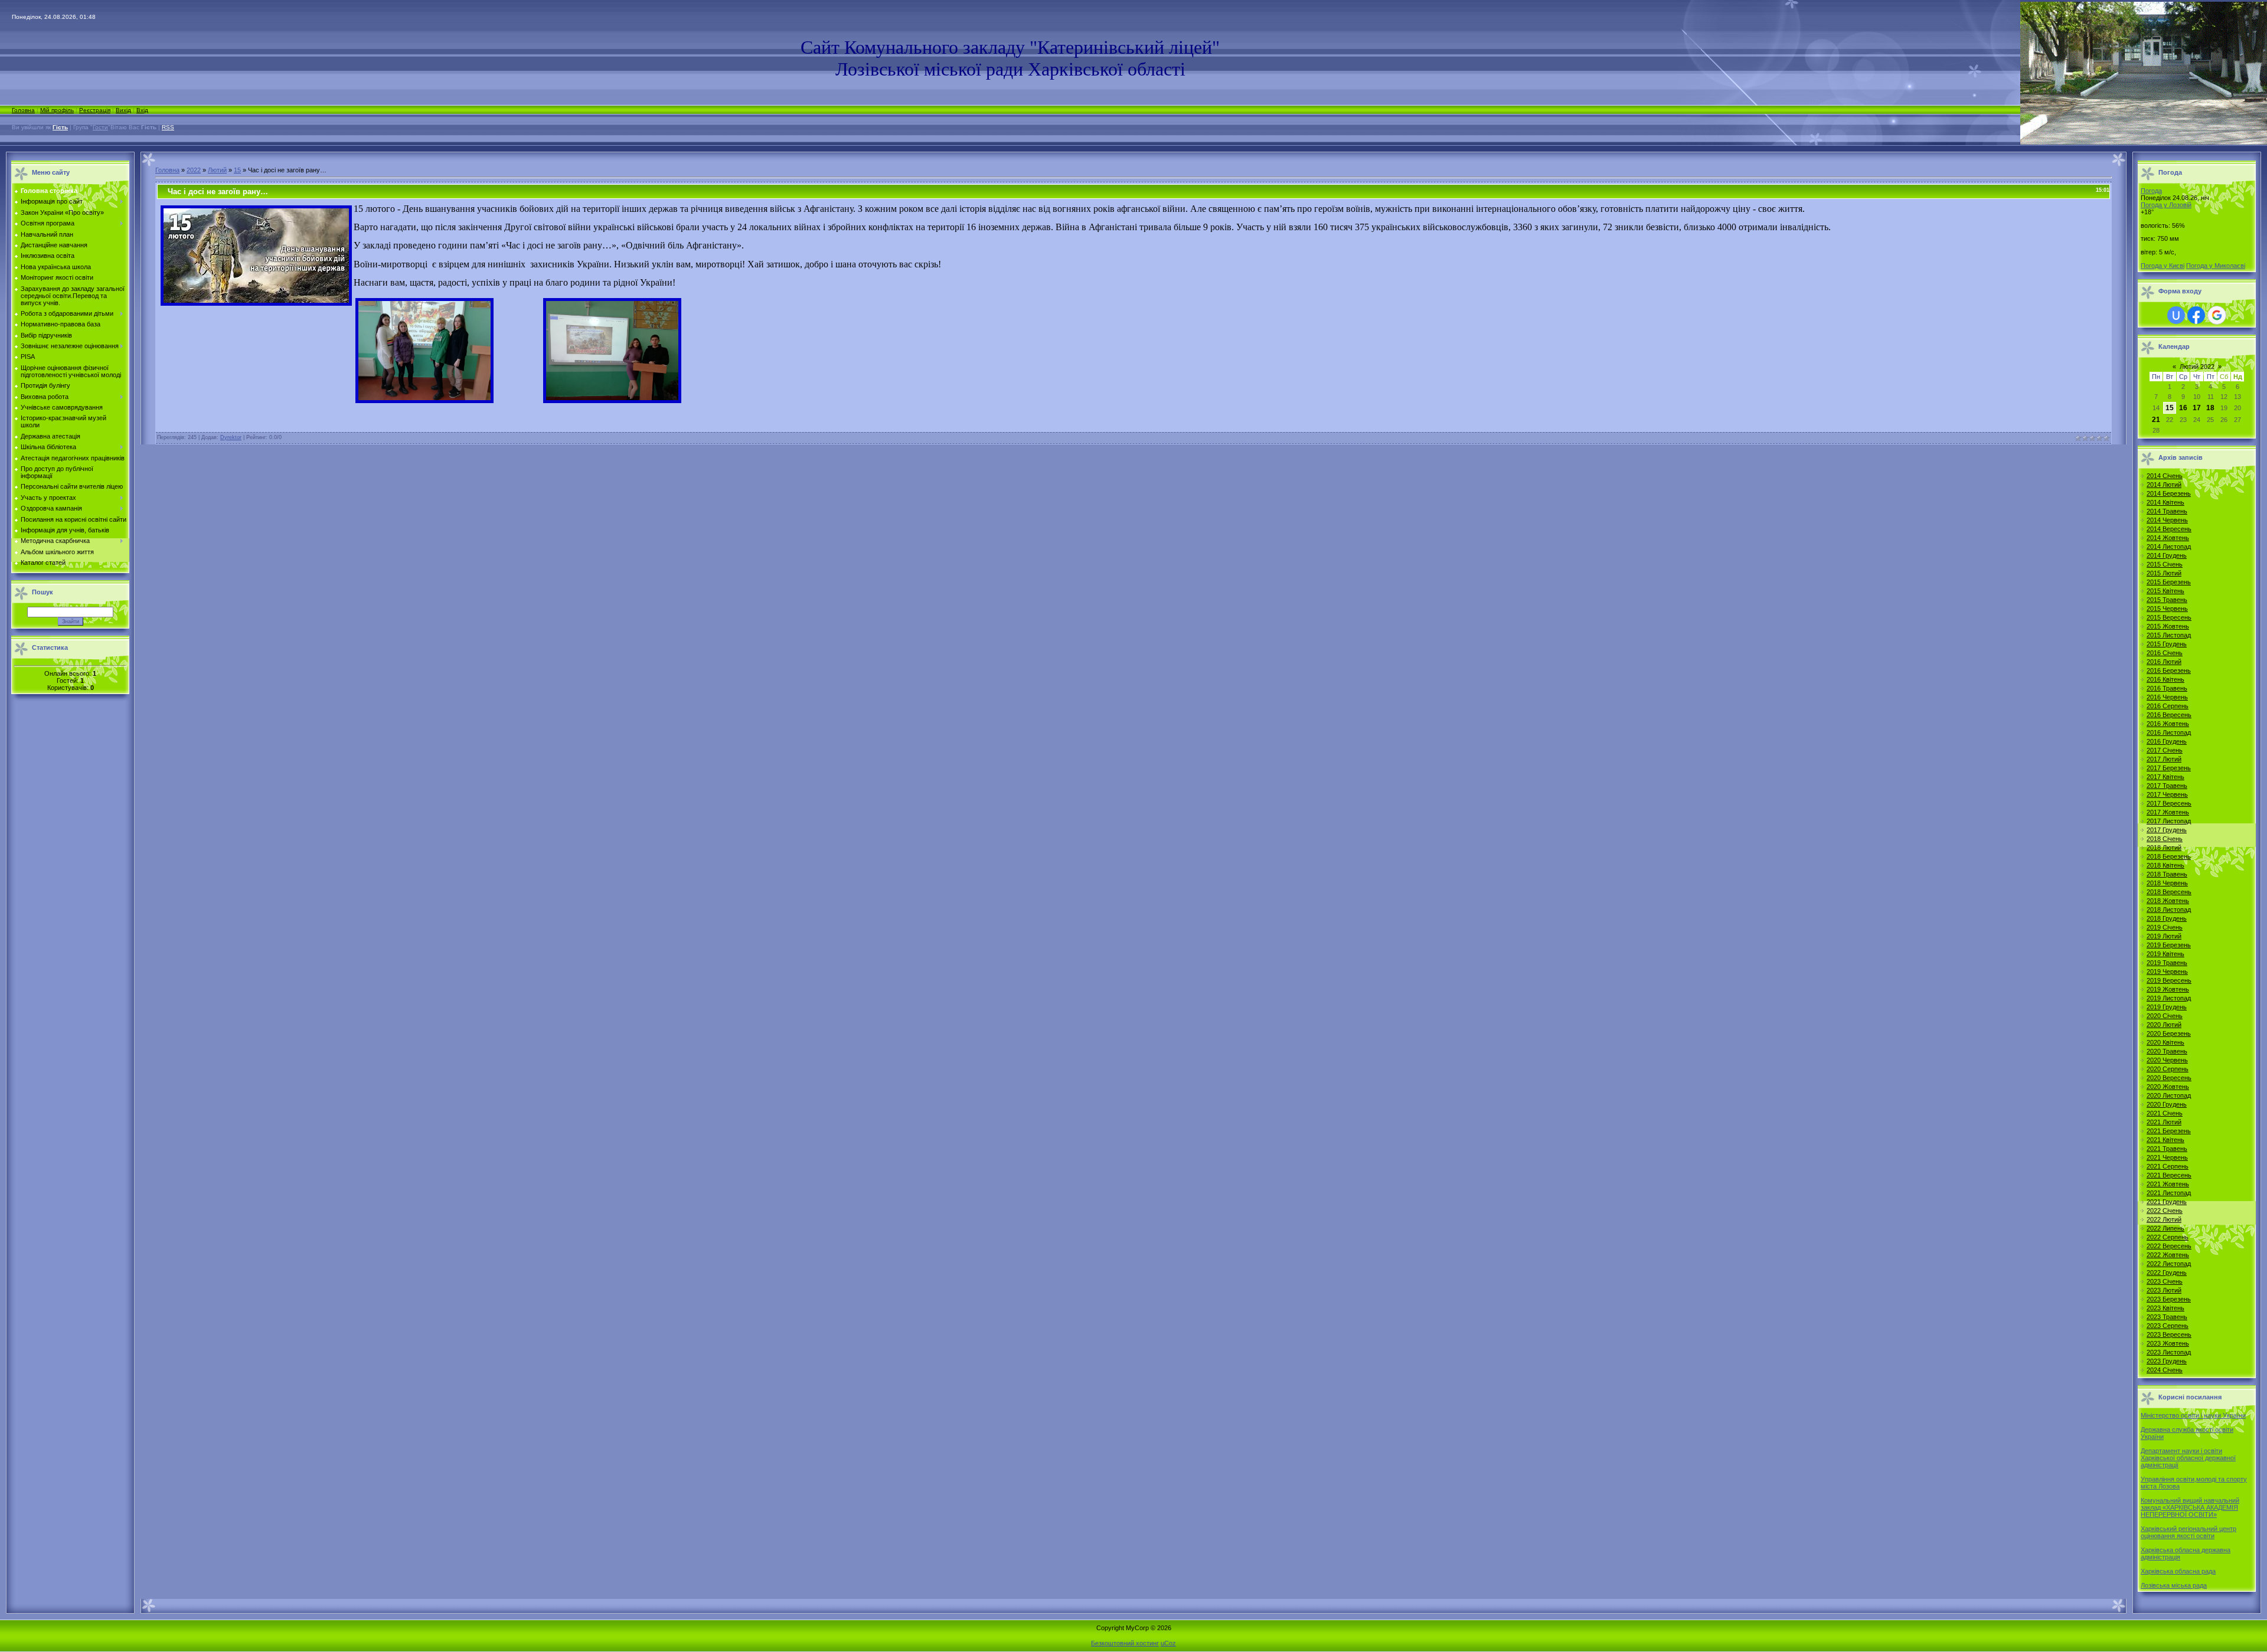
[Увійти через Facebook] (2196, 315)
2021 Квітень (2165, 1140)
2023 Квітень (2165, 1308)
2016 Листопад (2169, 732)
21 (2156, 420)
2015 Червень (2167, 609)
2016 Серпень (2168, 706)
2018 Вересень (2169, 892)
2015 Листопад (2169, 635)
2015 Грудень (2167, 644)
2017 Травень (2167, 786)
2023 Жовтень (2168, 1343)
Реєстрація (95, 110)
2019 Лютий (2164, 936)
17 (2197, 408)
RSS (168, 127)
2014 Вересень (2169, 529)
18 (2210, 408)
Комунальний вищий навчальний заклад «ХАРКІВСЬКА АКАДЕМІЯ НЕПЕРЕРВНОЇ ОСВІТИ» (2190, 1507)
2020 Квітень (2165, 1042)
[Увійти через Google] (2217, 315)
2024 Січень (2165, 1370)
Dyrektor (231, 437)
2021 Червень (2167, 1157)
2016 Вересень (2169, 715)
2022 (194, 170)
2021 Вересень (2169, 1175)
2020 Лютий (2164, 1025)
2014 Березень (2169, 493)
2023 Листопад (2169, 1352)
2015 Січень (2165, 564)
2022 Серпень (2168, 1237)
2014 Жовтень (2168, 538)
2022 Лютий (2164, 1219)
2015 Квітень (2165, 591)
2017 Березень (2169, 768)
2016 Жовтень (2168, 724)
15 (237, 170)
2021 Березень (2169, 1131)
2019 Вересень (2169, 980)
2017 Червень (2167, 794)
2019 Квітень (2165, 954)
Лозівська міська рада (2174, 1585)
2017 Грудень (2167, 830)
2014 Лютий (2164, 485)
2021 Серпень (2168, 1166)
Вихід (123, 110)
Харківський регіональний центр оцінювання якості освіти (2188, 1532)
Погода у (2166, 205)
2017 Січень (2165, 750)
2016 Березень (2169, 670)
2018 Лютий (2164, 848)
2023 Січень (2165, 1281)
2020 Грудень (2167, 1104)
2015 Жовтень (2168, 626)
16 (2183, 408)
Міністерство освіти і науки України (2193, 1415)
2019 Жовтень (2168, 989)
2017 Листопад (2169, 821)
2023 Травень (2167, 1317)
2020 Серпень (2168, 1069)
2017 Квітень (2165, 777)
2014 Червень (2167, 520)
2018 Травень (2167, 874)
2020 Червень (2167, 1060)
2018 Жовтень (2168, 901)
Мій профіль (57, 110)
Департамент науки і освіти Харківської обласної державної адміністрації (2188, 1458)
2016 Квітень (2165, 679)
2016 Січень (2165, 653)
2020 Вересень (2169, 1078)
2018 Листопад (2169, 910)
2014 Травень (2167, 511)
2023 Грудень (2167, 1361)
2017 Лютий (2164, 759)
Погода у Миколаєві (2216, 266)
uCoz (1168, 1643)
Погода (2151, 191)
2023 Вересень (2169, 1334)
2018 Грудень (2167, 918)
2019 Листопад (2169, 998)
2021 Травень (2167, 1149)
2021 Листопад (2169, 1193)
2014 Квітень (2165, 502)
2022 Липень (2165, 1228)
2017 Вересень (2169, 803)
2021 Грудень (2167, 1202)
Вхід (142, 110)
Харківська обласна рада (2178, 1571)
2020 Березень (2169, 1033)
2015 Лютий (2164, 573)
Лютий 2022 (2197, 367)
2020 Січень (2165, 1016)
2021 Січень (2165, 1113)
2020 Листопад (2169, 1095)
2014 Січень (2165, 476)
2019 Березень (2169, 945)
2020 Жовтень (2168, 1087)
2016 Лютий (2164, 662)
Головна (23, 110)
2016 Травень (2167, 688)
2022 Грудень (2167, 1272)
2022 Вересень (2169, 1246)
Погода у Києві (2163, 266)
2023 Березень (2169, 1299)
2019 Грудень (2167, 1007)
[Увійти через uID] (2176, 315)
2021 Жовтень (2168, 1184)
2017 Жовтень (2168, 812)
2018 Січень (2165, 839)
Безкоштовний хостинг (1125, 1643)
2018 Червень (2167, 883)
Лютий (217, 170)
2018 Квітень (2165, 865)
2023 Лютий (2164, 1290)
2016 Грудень (2167, 741)
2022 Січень (2165, 1211)
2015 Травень (2167, 600)
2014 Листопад (2169, 547)
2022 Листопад (2169, 1264)
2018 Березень (2169, 856)
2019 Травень (2167, 963)
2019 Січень (2165, 927)
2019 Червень (2167, 971)
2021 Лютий (2164, 1122)
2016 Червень (2167, 697)
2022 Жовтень (2168, 1255)
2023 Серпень (2168, 1326)
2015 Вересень (2169, 617)
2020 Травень (2167, 1051)
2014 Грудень (2167, 555)
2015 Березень (2169, 582)
